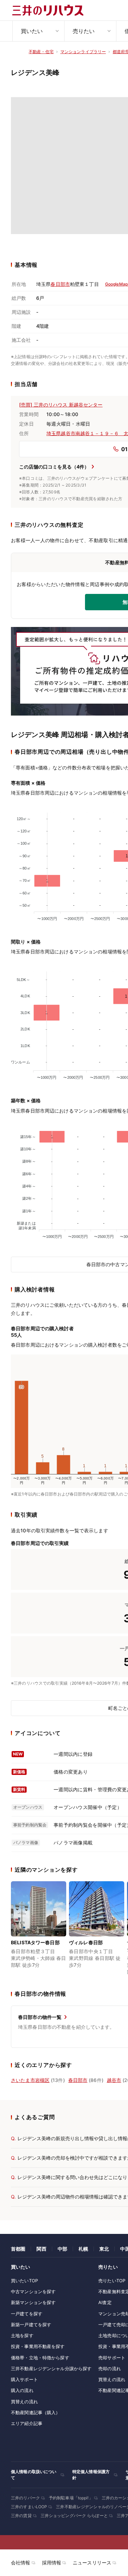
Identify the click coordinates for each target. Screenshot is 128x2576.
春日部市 (60, 284)
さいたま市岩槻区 (30, 2080)
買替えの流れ (24, 2402)
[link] (39, 1929)
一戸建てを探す (27, 2314)
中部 (62, 2249)
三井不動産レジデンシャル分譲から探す (51, 2368)
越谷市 (114, 2080)
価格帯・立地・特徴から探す (40, 2358)
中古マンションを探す (33, 2291)
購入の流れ (22, 2390)
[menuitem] (38, 31)
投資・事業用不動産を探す (38, 2346)
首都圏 (18, 2249)
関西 (41, 2249)
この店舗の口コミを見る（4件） (54, 467)
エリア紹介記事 (27, 2423)
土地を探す (22, 2335)
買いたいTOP (24, 2281)
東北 (104, 2249)
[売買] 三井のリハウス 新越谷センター (61, 405)
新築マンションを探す (33, 2302)
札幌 (83, 2249)
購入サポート (24, 2379)
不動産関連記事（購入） (35, 2412)
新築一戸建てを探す (31, 2325)
